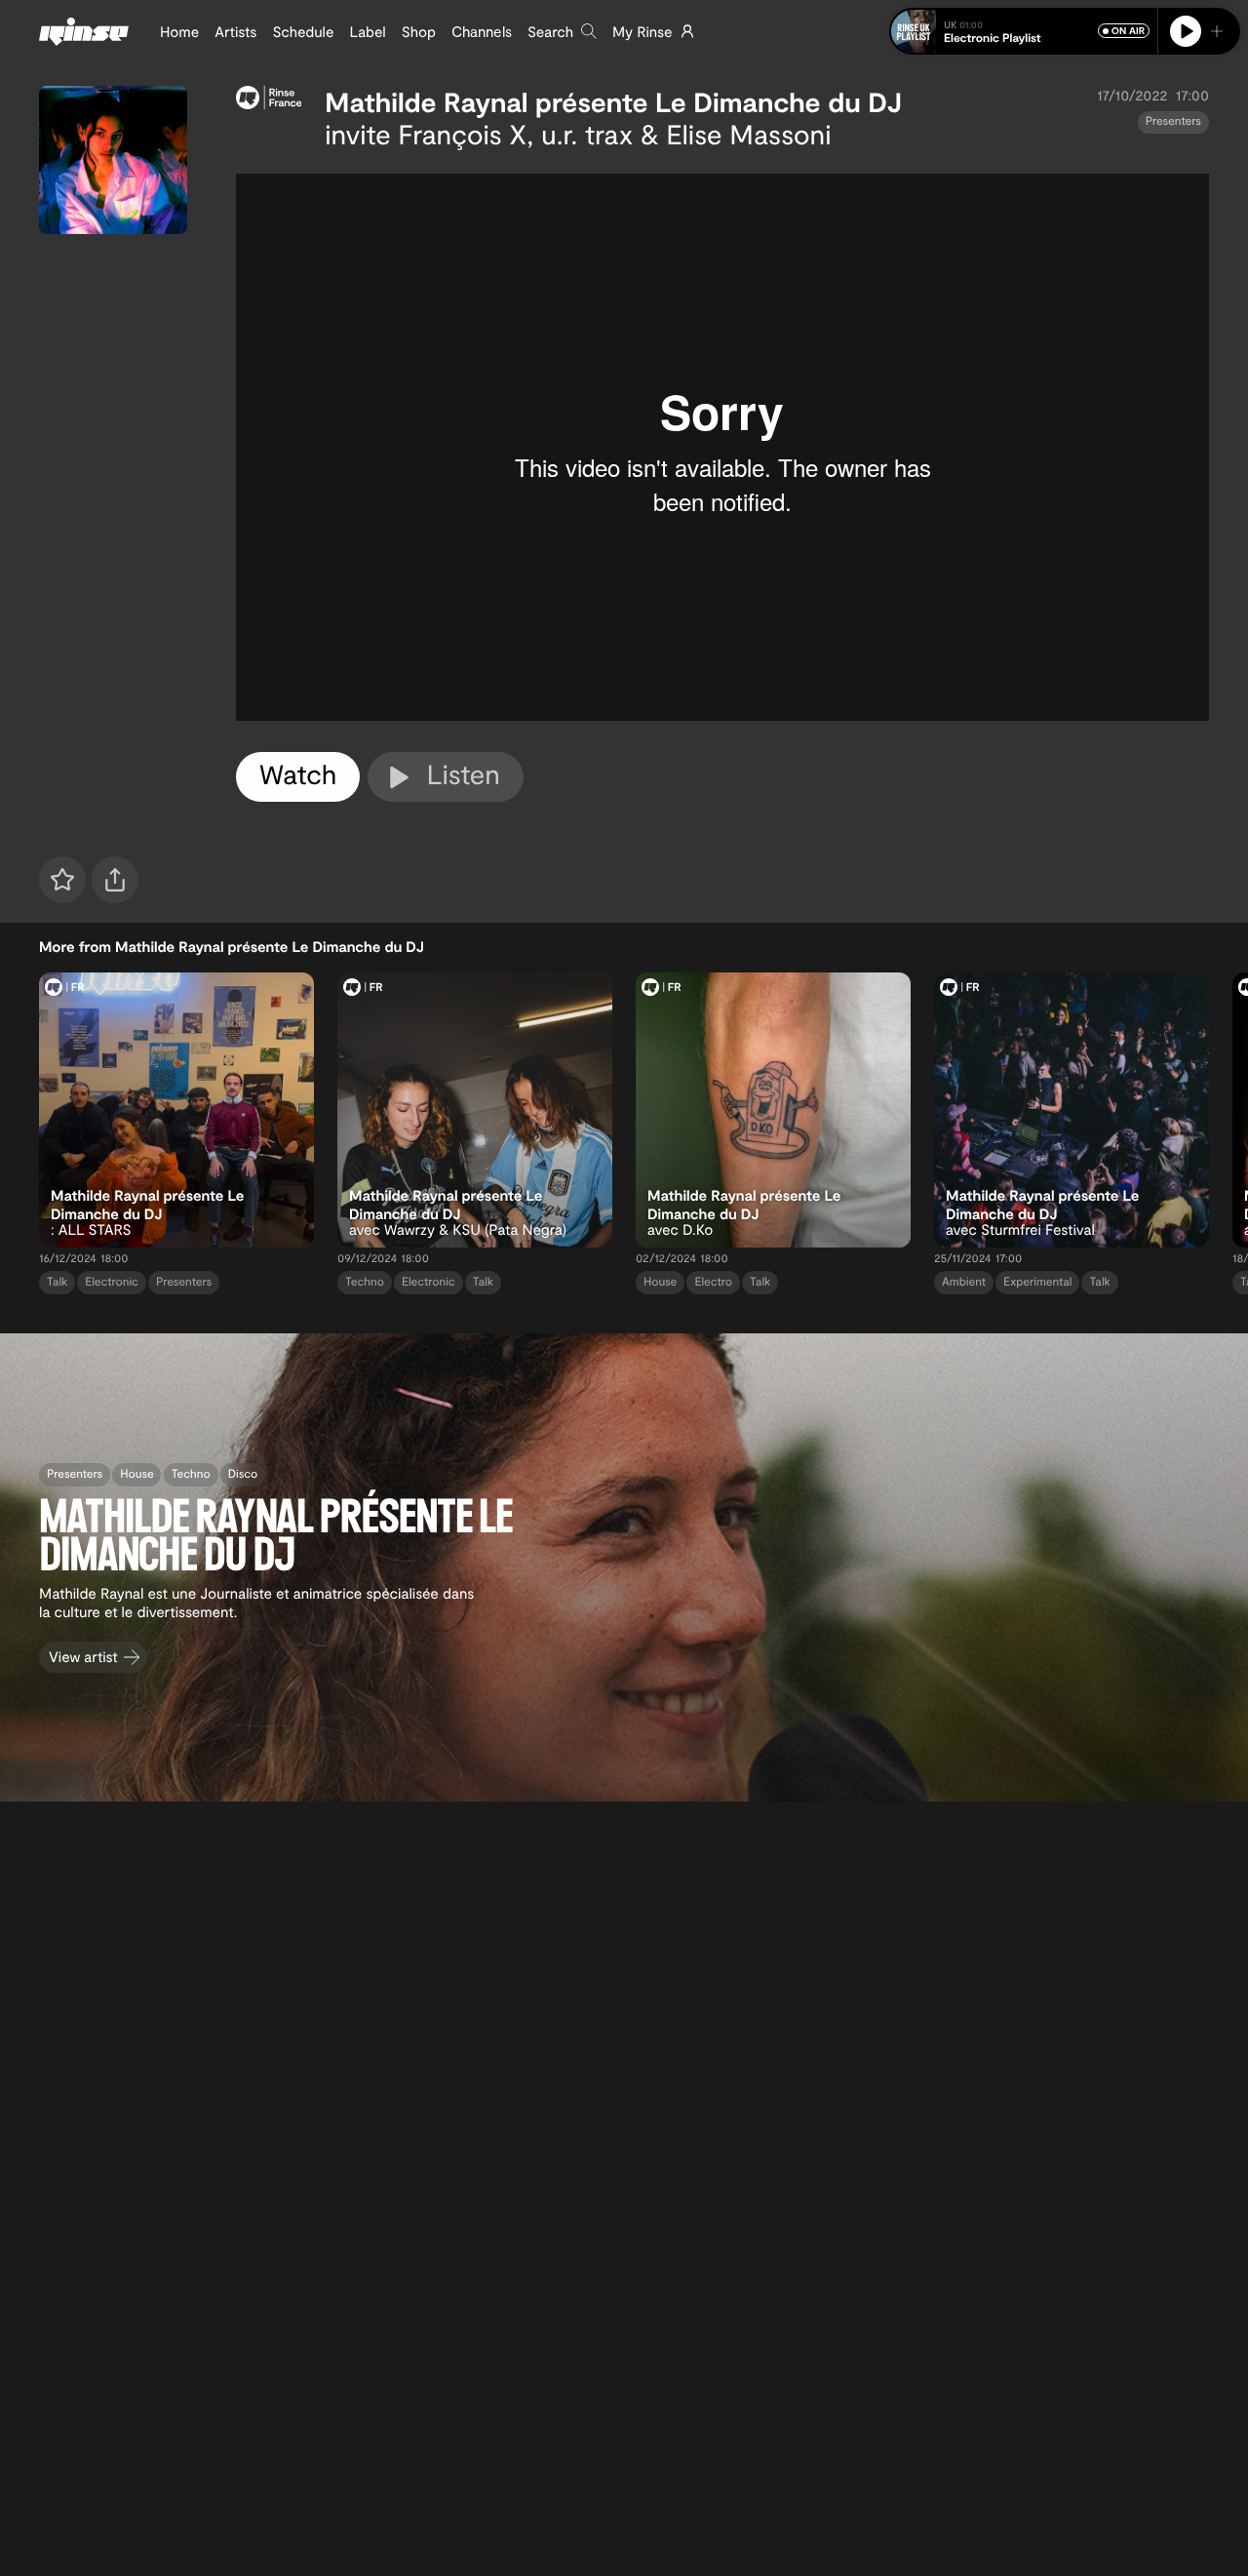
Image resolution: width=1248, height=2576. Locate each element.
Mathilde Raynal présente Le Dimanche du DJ (613, 101)
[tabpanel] (722, 447)
